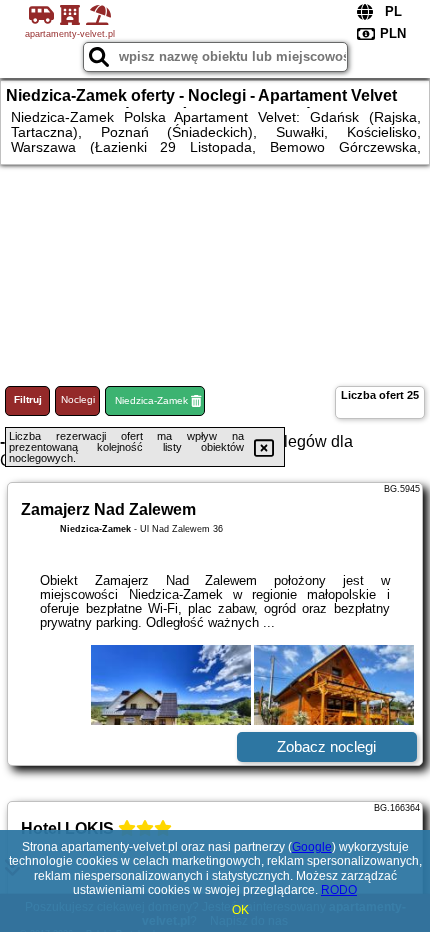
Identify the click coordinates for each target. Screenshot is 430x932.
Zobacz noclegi (326, 746)
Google (312, 847)
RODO (339, 890)
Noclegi (78, 399)
